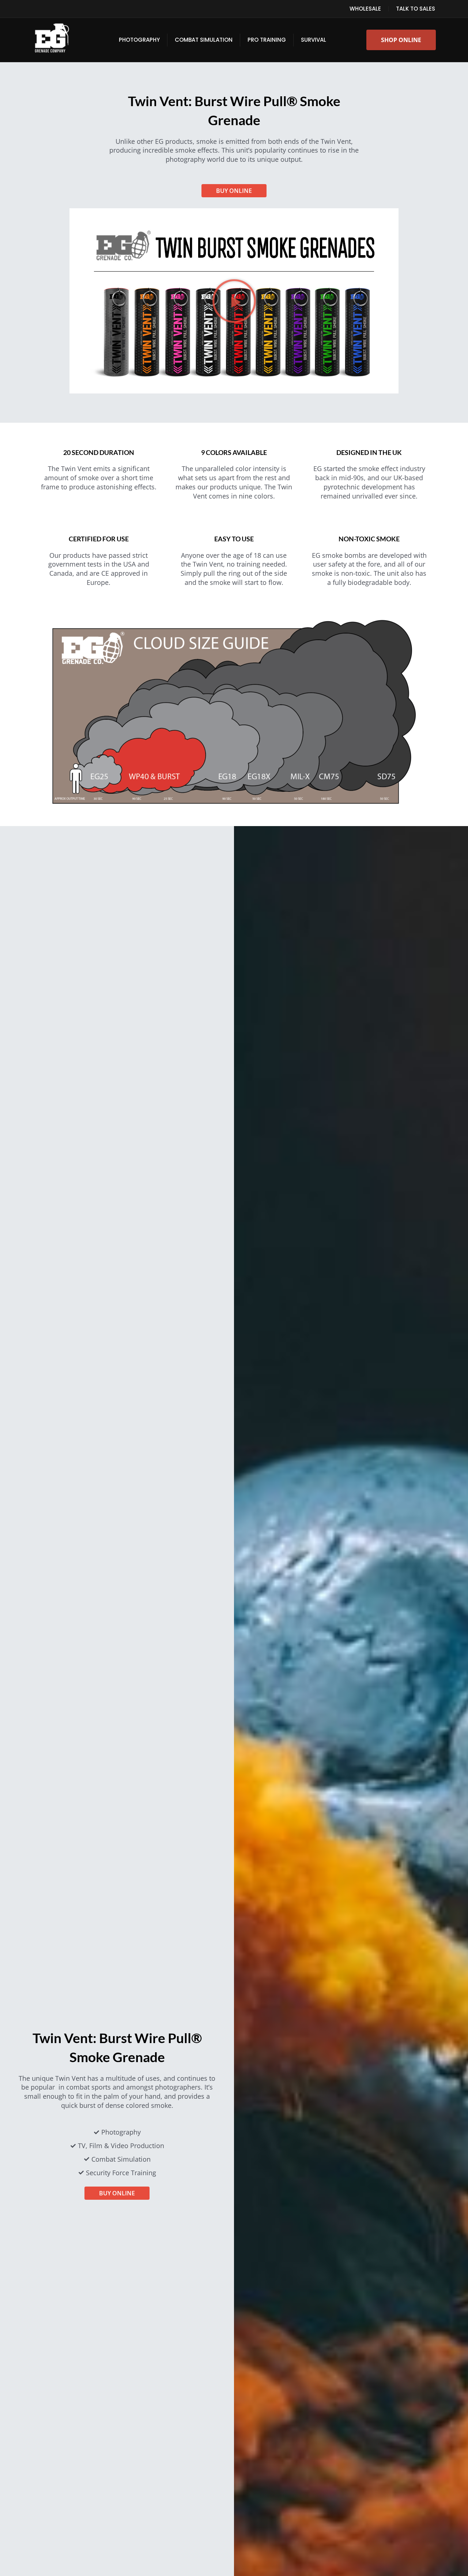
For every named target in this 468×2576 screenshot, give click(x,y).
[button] (234, 301)
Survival (314, 40)
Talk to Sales (416, 9)
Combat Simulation (204, 40)
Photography (139, 40)
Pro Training (267, 40)
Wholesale (365, 9)
